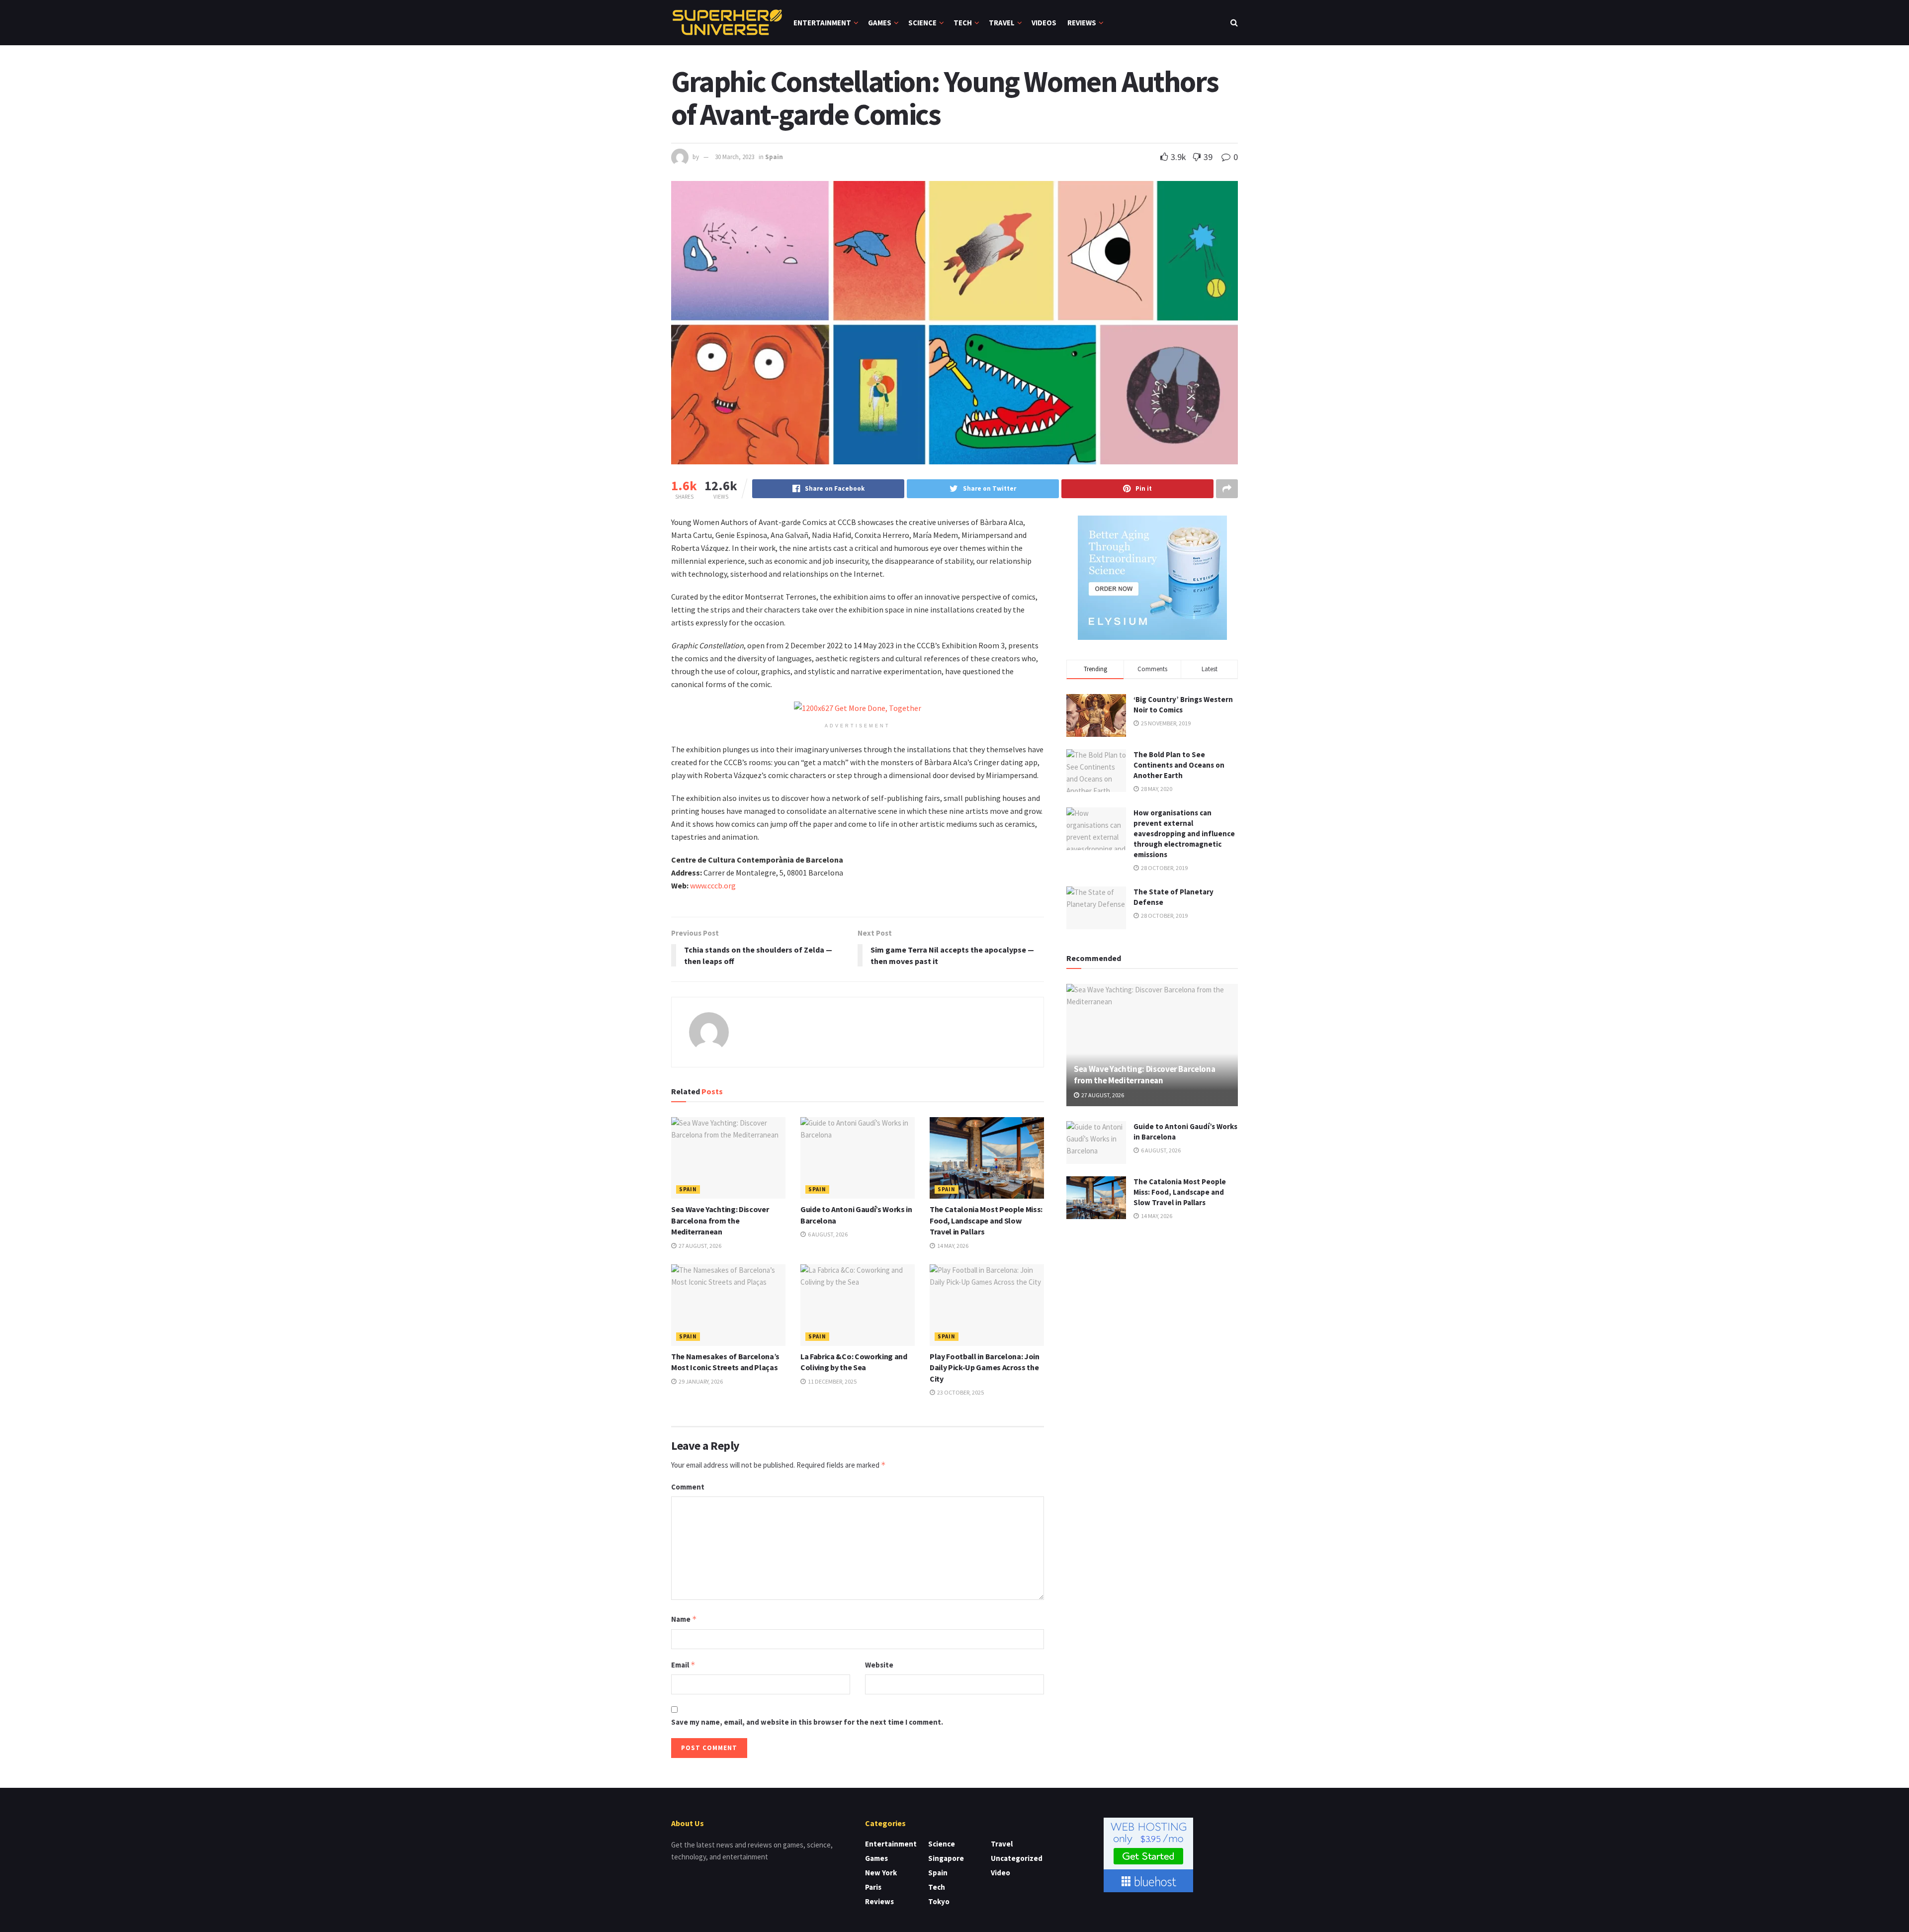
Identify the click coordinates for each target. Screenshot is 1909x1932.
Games (880, 23)
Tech (963, 23)
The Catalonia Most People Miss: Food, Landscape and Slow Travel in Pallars (986, 1220)
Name (684, 1619)
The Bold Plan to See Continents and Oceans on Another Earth (1179, 765)
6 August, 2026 (827, 1234)
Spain (774, 157)
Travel (1002, 23)
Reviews (1082, 23)
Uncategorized (1017, 1858)
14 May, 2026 (952, 1246)
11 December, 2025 (832, 1381)
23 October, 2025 (960, 1392)
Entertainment (822, 23)
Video (1000, 1873)
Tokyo (939, 1901)
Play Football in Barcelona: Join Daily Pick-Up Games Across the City (985, 1367)
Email (683, 1665)
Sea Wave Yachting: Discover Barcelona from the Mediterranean (720, 1220)
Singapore (946, 1858)
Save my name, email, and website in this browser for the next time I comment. (807, 1722)
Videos (1044, 23)
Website (879, 1665)
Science (922, 23)
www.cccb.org (713, 885)
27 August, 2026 (699, 1246)
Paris (873, 1887)
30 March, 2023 (735, 157)
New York (881, 1873)
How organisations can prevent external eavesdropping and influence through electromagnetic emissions (1184, 834)
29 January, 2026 (700, 1381)
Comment (688, 1487)
